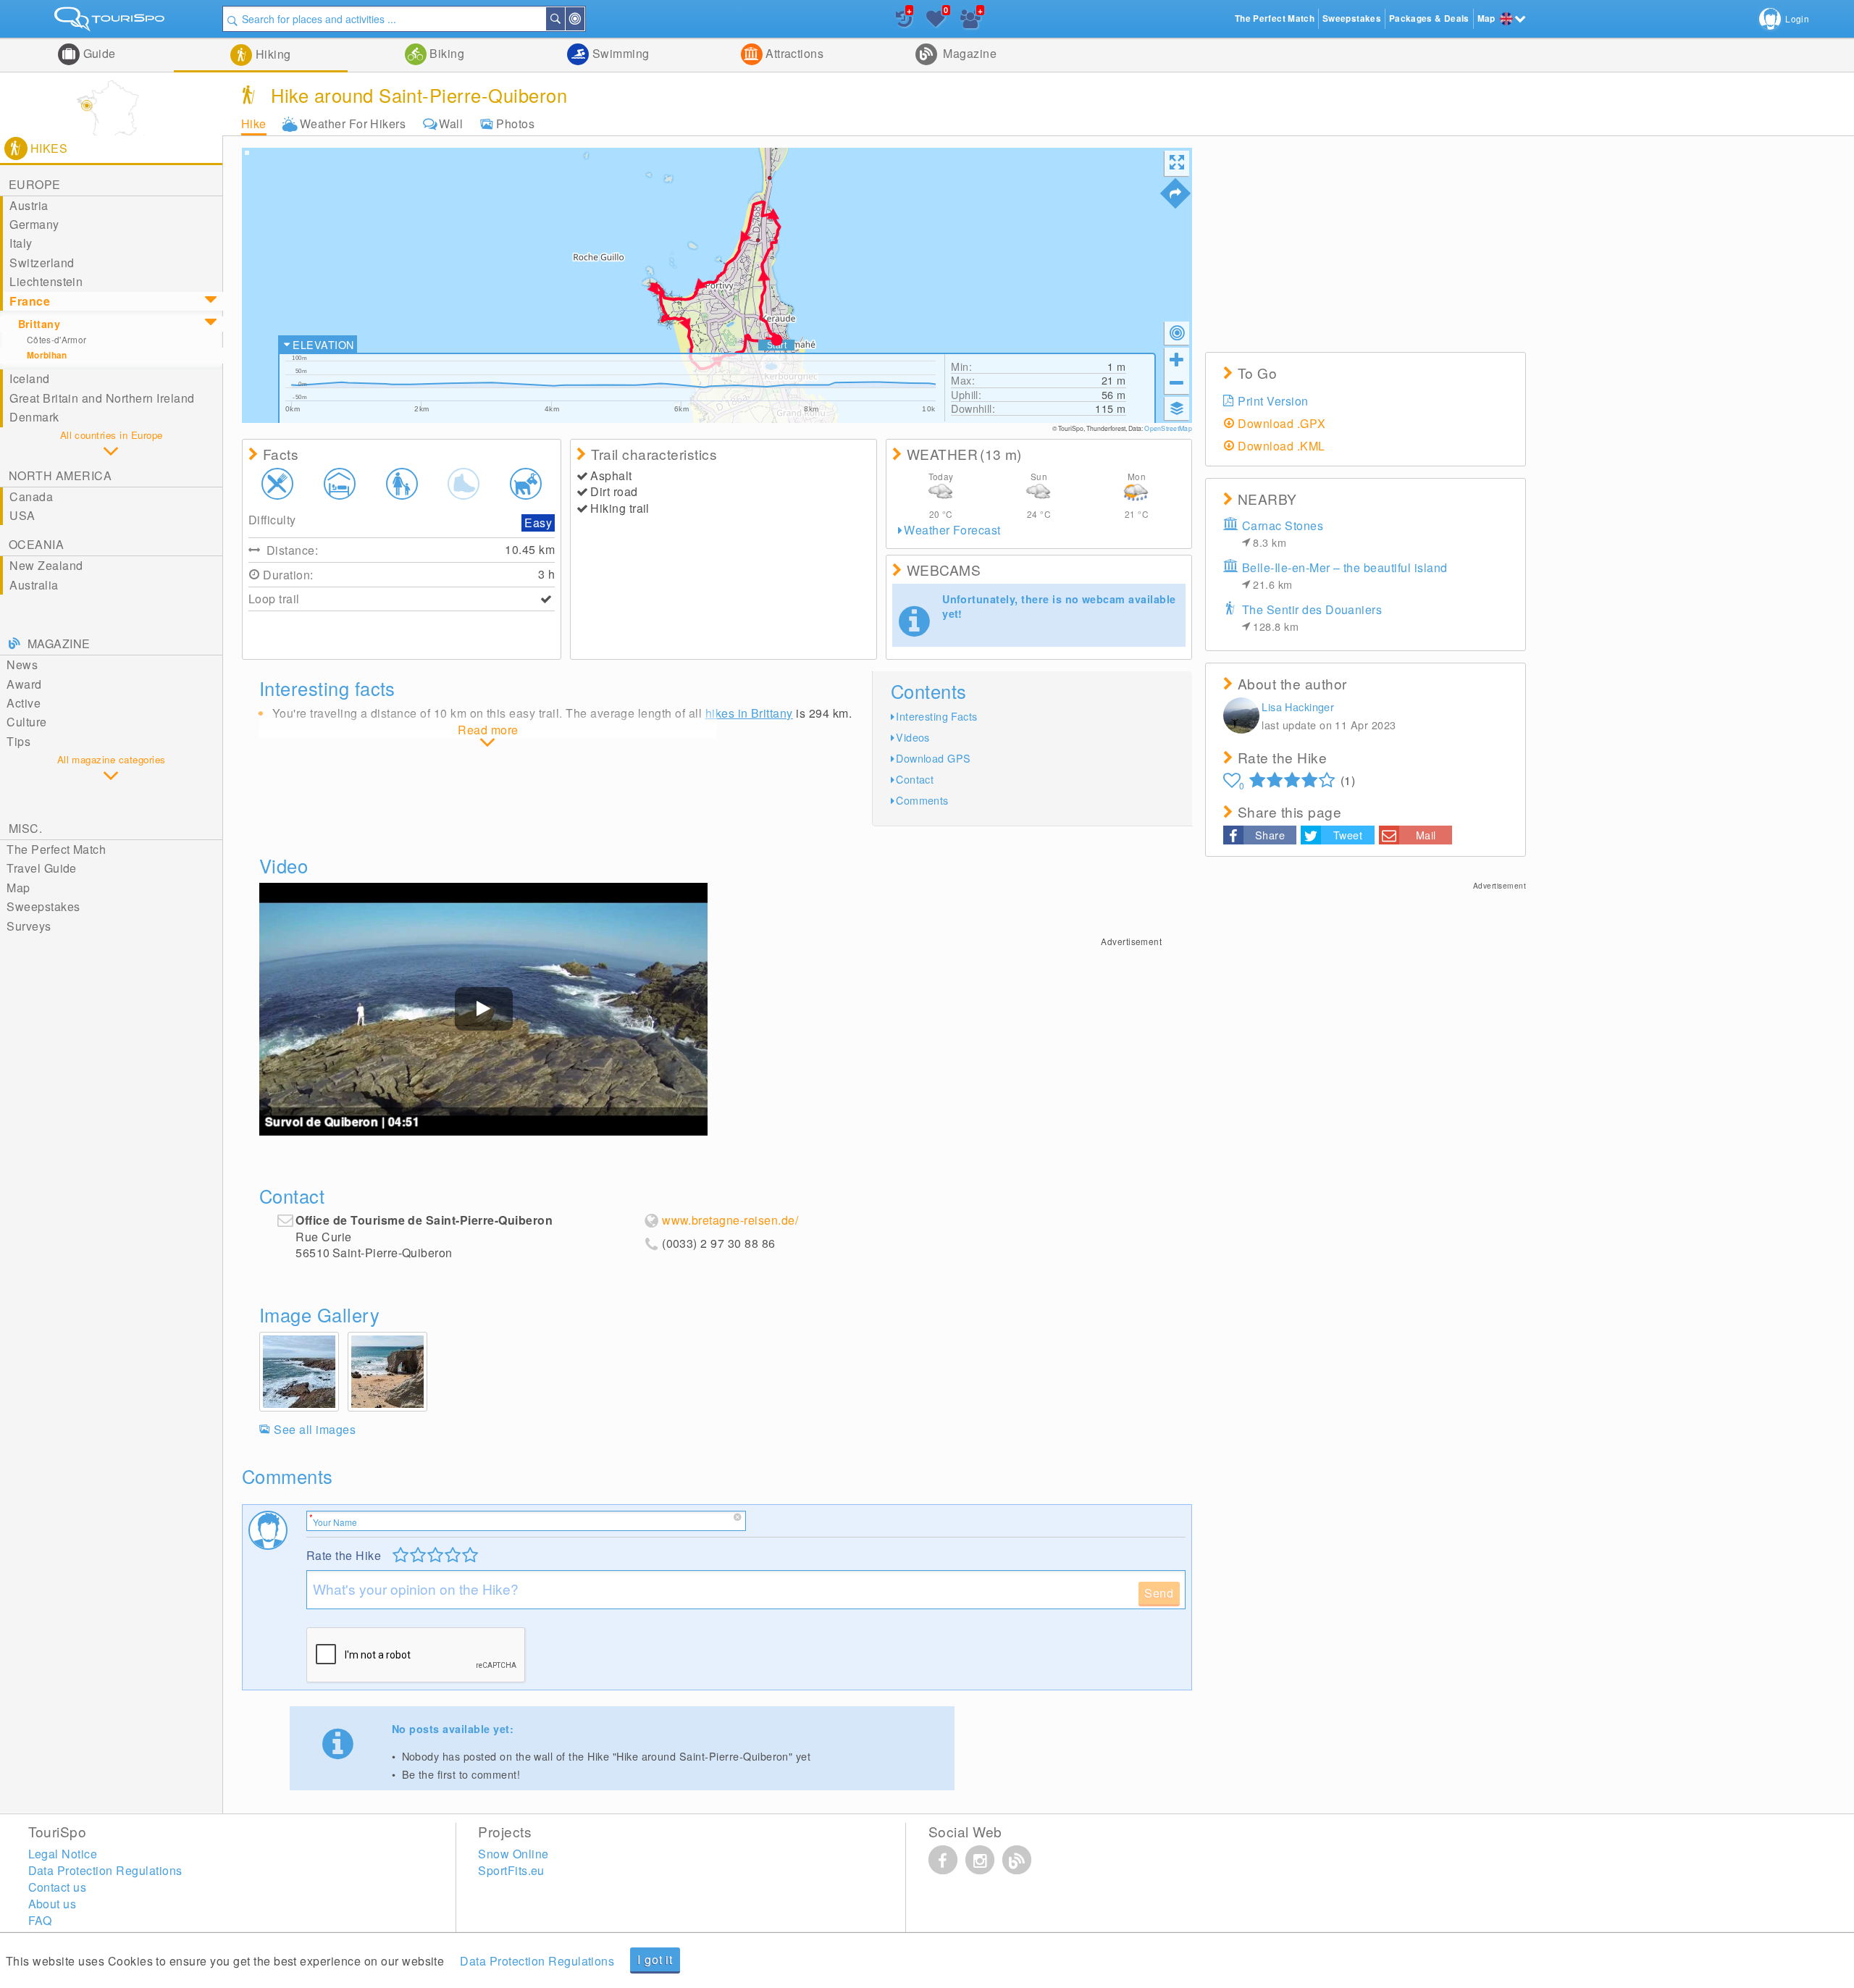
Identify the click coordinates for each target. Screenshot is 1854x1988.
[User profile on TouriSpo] (1241, 717)
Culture (26, 722)
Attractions (793, 53)
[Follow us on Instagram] (980, 1860)
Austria (29, 205)
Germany (34, 224)
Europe (35, 184)
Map (18, 888)
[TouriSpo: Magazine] (1017, 1860)
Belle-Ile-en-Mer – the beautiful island (1345, 575)
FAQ (40, 1920)
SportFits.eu (511, 1870)
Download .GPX (1282, 423)
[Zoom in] (1177, 359)
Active (24, 703)
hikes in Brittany (749, 713)
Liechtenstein (46, 281)
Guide (98, 53)
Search (564, 19)
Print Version (1273, 401)
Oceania (36, 544)
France (30, 301)
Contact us (58, 1887)
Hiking (271, 54)
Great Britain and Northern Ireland (102, 398)
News (22, 664)
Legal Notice (63, 1854)
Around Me (584, 19)
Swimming (619, 53)
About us (53, 1904)
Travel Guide (42, 868)
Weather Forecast (952, 530)
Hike (254, 123)
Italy (21, 243)
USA (22, 515)
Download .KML (1281, 446)
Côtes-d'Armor (57, 339)
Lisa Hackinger (1298, 706)
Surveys (29, 926)
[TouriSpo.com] (111, 22)
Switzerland (42, 263)
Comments (922, 800)
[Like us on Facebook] (943, 1860)
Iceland (29, 378)
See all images (315, 1429)
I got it (655, 1959)
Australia (34, 585)
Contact (915, 779)
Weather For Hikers (353, 123)
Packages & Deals (1429, 18)
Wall (451, 123)
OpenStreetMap (1168, 428)
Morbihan (47, 355)
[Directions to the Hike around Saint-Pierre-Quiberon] (1175, 193)
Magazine (968, 53)
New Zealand (46, 565)
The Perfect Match (56, 849)
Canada (31, 496)
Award (24, 684)
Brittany (39, 324)
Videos (913, 737)
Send (1159, 1593)
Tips (18, 741)
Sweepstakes (43, 906)
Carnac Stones (1283, 533)
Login (1797, 18)
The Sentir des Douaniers (1312, 617)
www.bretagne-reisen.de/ (730, 1220)
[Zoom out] (1177, 382)
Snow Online (513, 1854)
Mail (1426, 835)
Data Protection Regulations (537, 1961)
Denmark (34, 417)
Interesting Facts (936, 716)
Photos (515, 123)
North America (60, 475)
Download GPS (933, 758)
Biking (445, 53)
